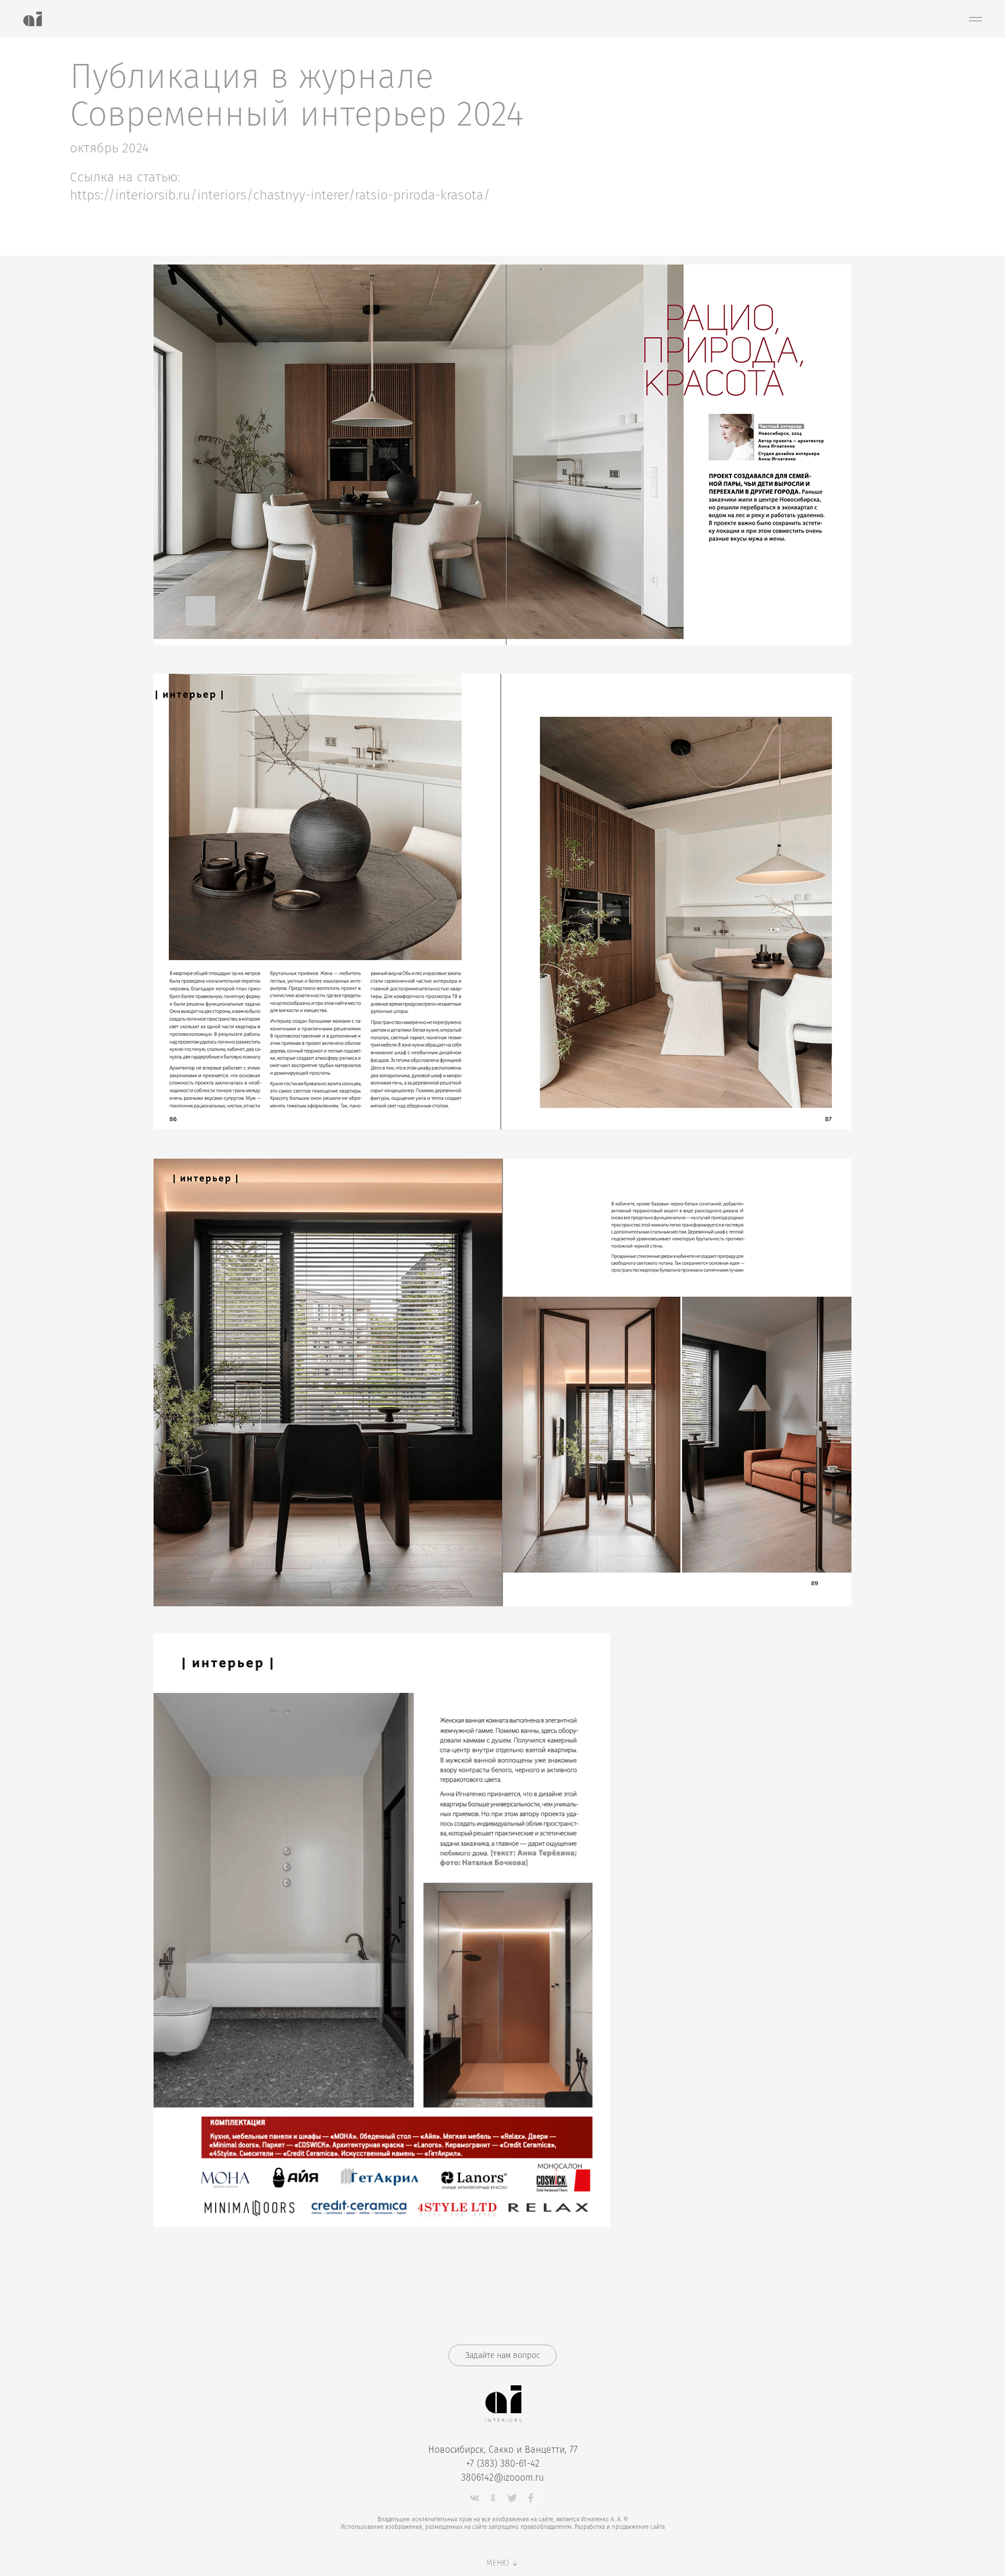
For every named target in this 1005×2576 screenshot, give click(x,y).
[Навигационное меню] (975, 19)
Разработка (590, 2527)
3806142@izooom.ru (502, 2477)
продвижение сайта (638, 2527)
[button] (502, 2355)
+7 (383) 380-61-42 (503, 2464)
